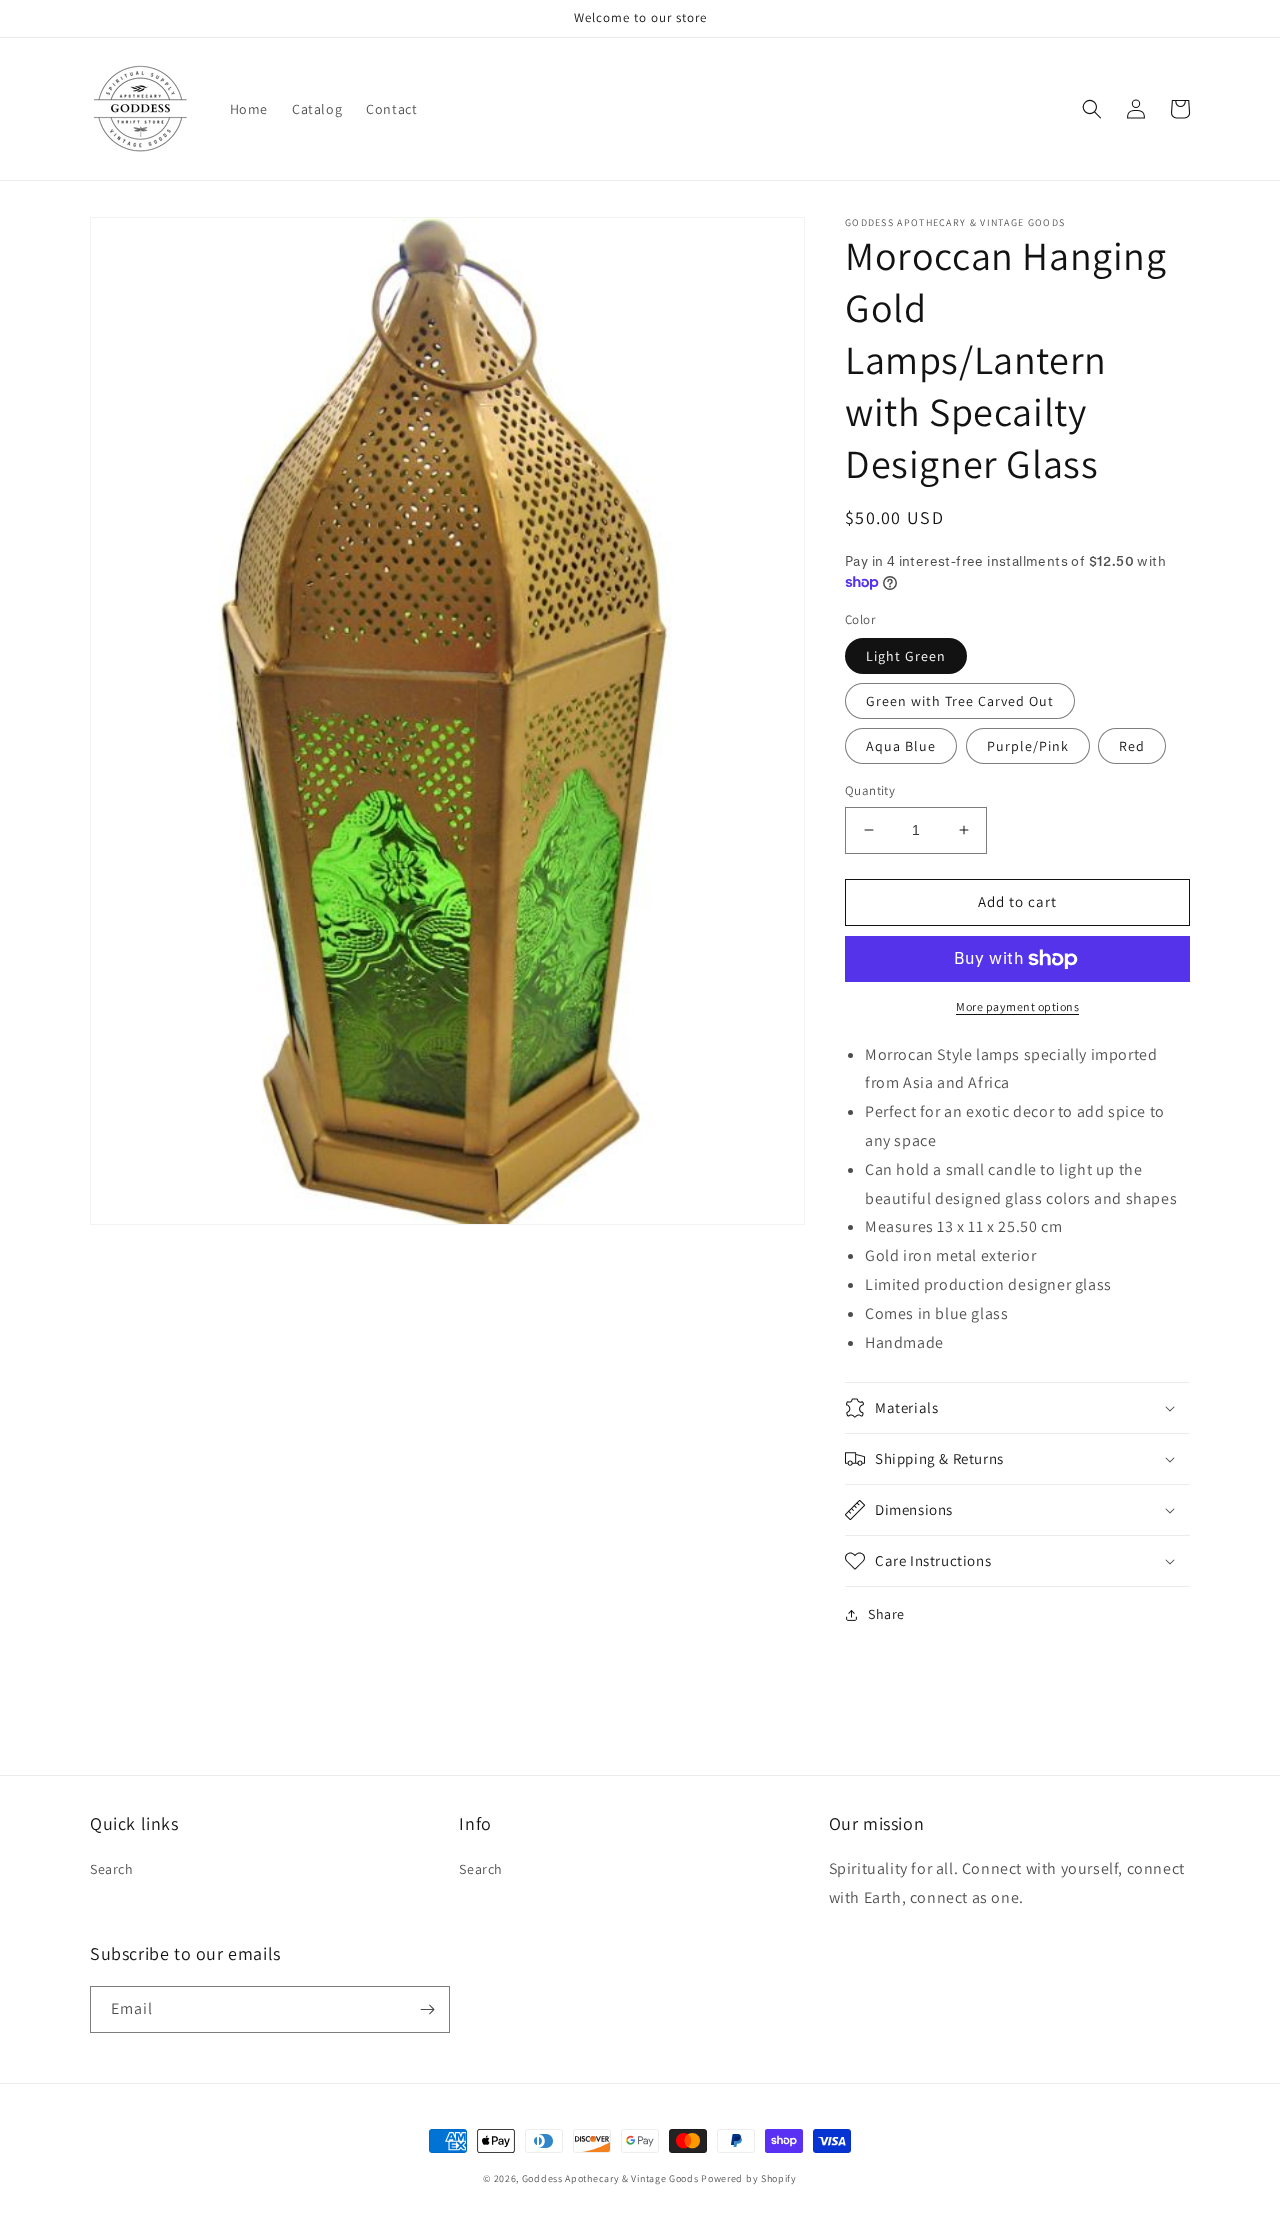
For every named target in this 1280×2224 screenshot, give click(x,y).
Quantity (870, 790)
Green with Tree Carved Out (960, 701)
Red (1132, 746)
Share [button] (886, 1614)
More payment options (1017, 1006)
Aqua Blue (901, 746)
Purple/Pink (1028, 746)
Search (112, 1869)
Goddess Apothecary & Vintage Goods (610, 2178)
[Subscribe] (427, 2009)
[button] (1092, 109)
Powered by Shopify (749, 2178)
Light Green (906, 656)
